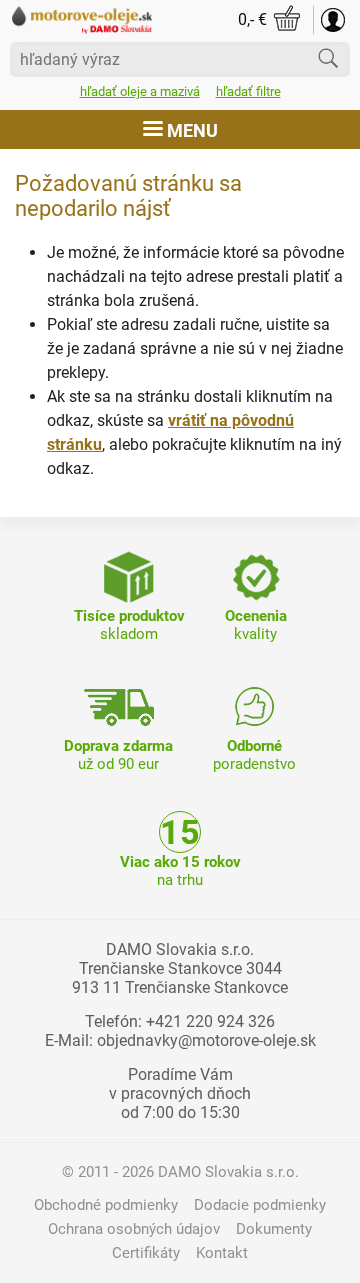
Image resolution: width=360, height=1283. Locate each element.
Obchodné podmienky (106, 1205)
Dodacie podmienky (260, 1205)
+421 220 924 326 (210, 1021)
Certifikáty (146, 1253)
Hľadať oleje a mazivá (140, 91)
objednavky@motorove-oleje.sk (206, 1040)
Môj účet (333, 20)
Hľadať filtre (248, 91)
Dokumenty (274, 1229)
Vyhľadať (328, 58)
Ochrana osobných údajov (134, 1229)
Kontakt (222, 1253)
